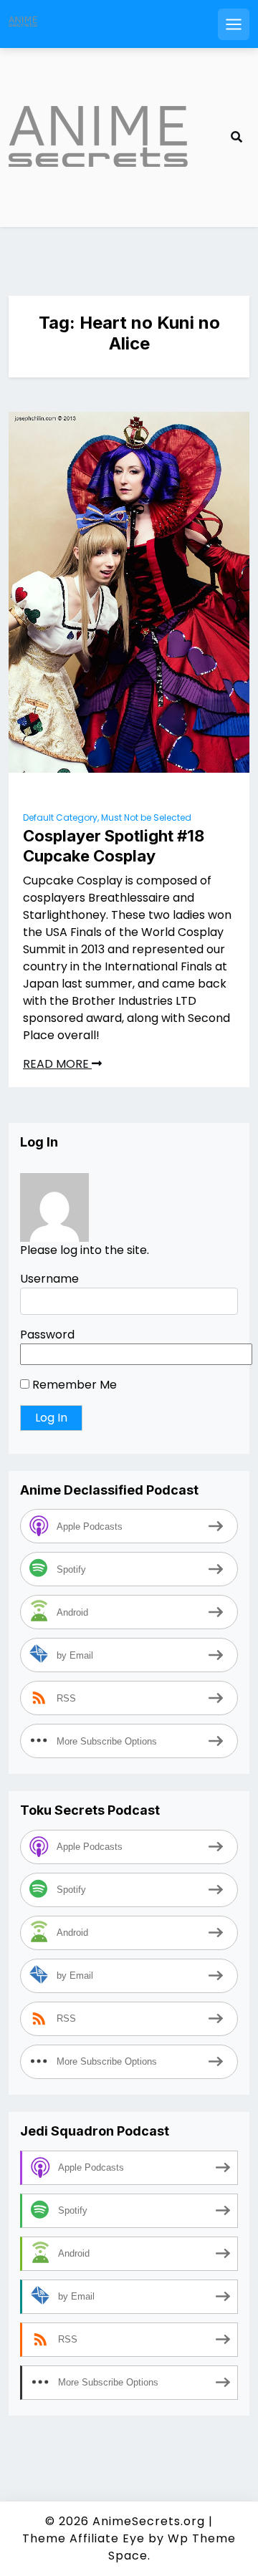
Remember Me (73, 1385)
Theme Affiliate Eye (83, 2538)
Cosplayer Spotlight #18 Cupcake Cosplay (114, 846)
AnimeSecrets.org (149, 2521)
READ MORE (57, 1064)
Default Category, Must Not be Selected (107, 817)
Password (47, 1335)
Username (49, 1279)
